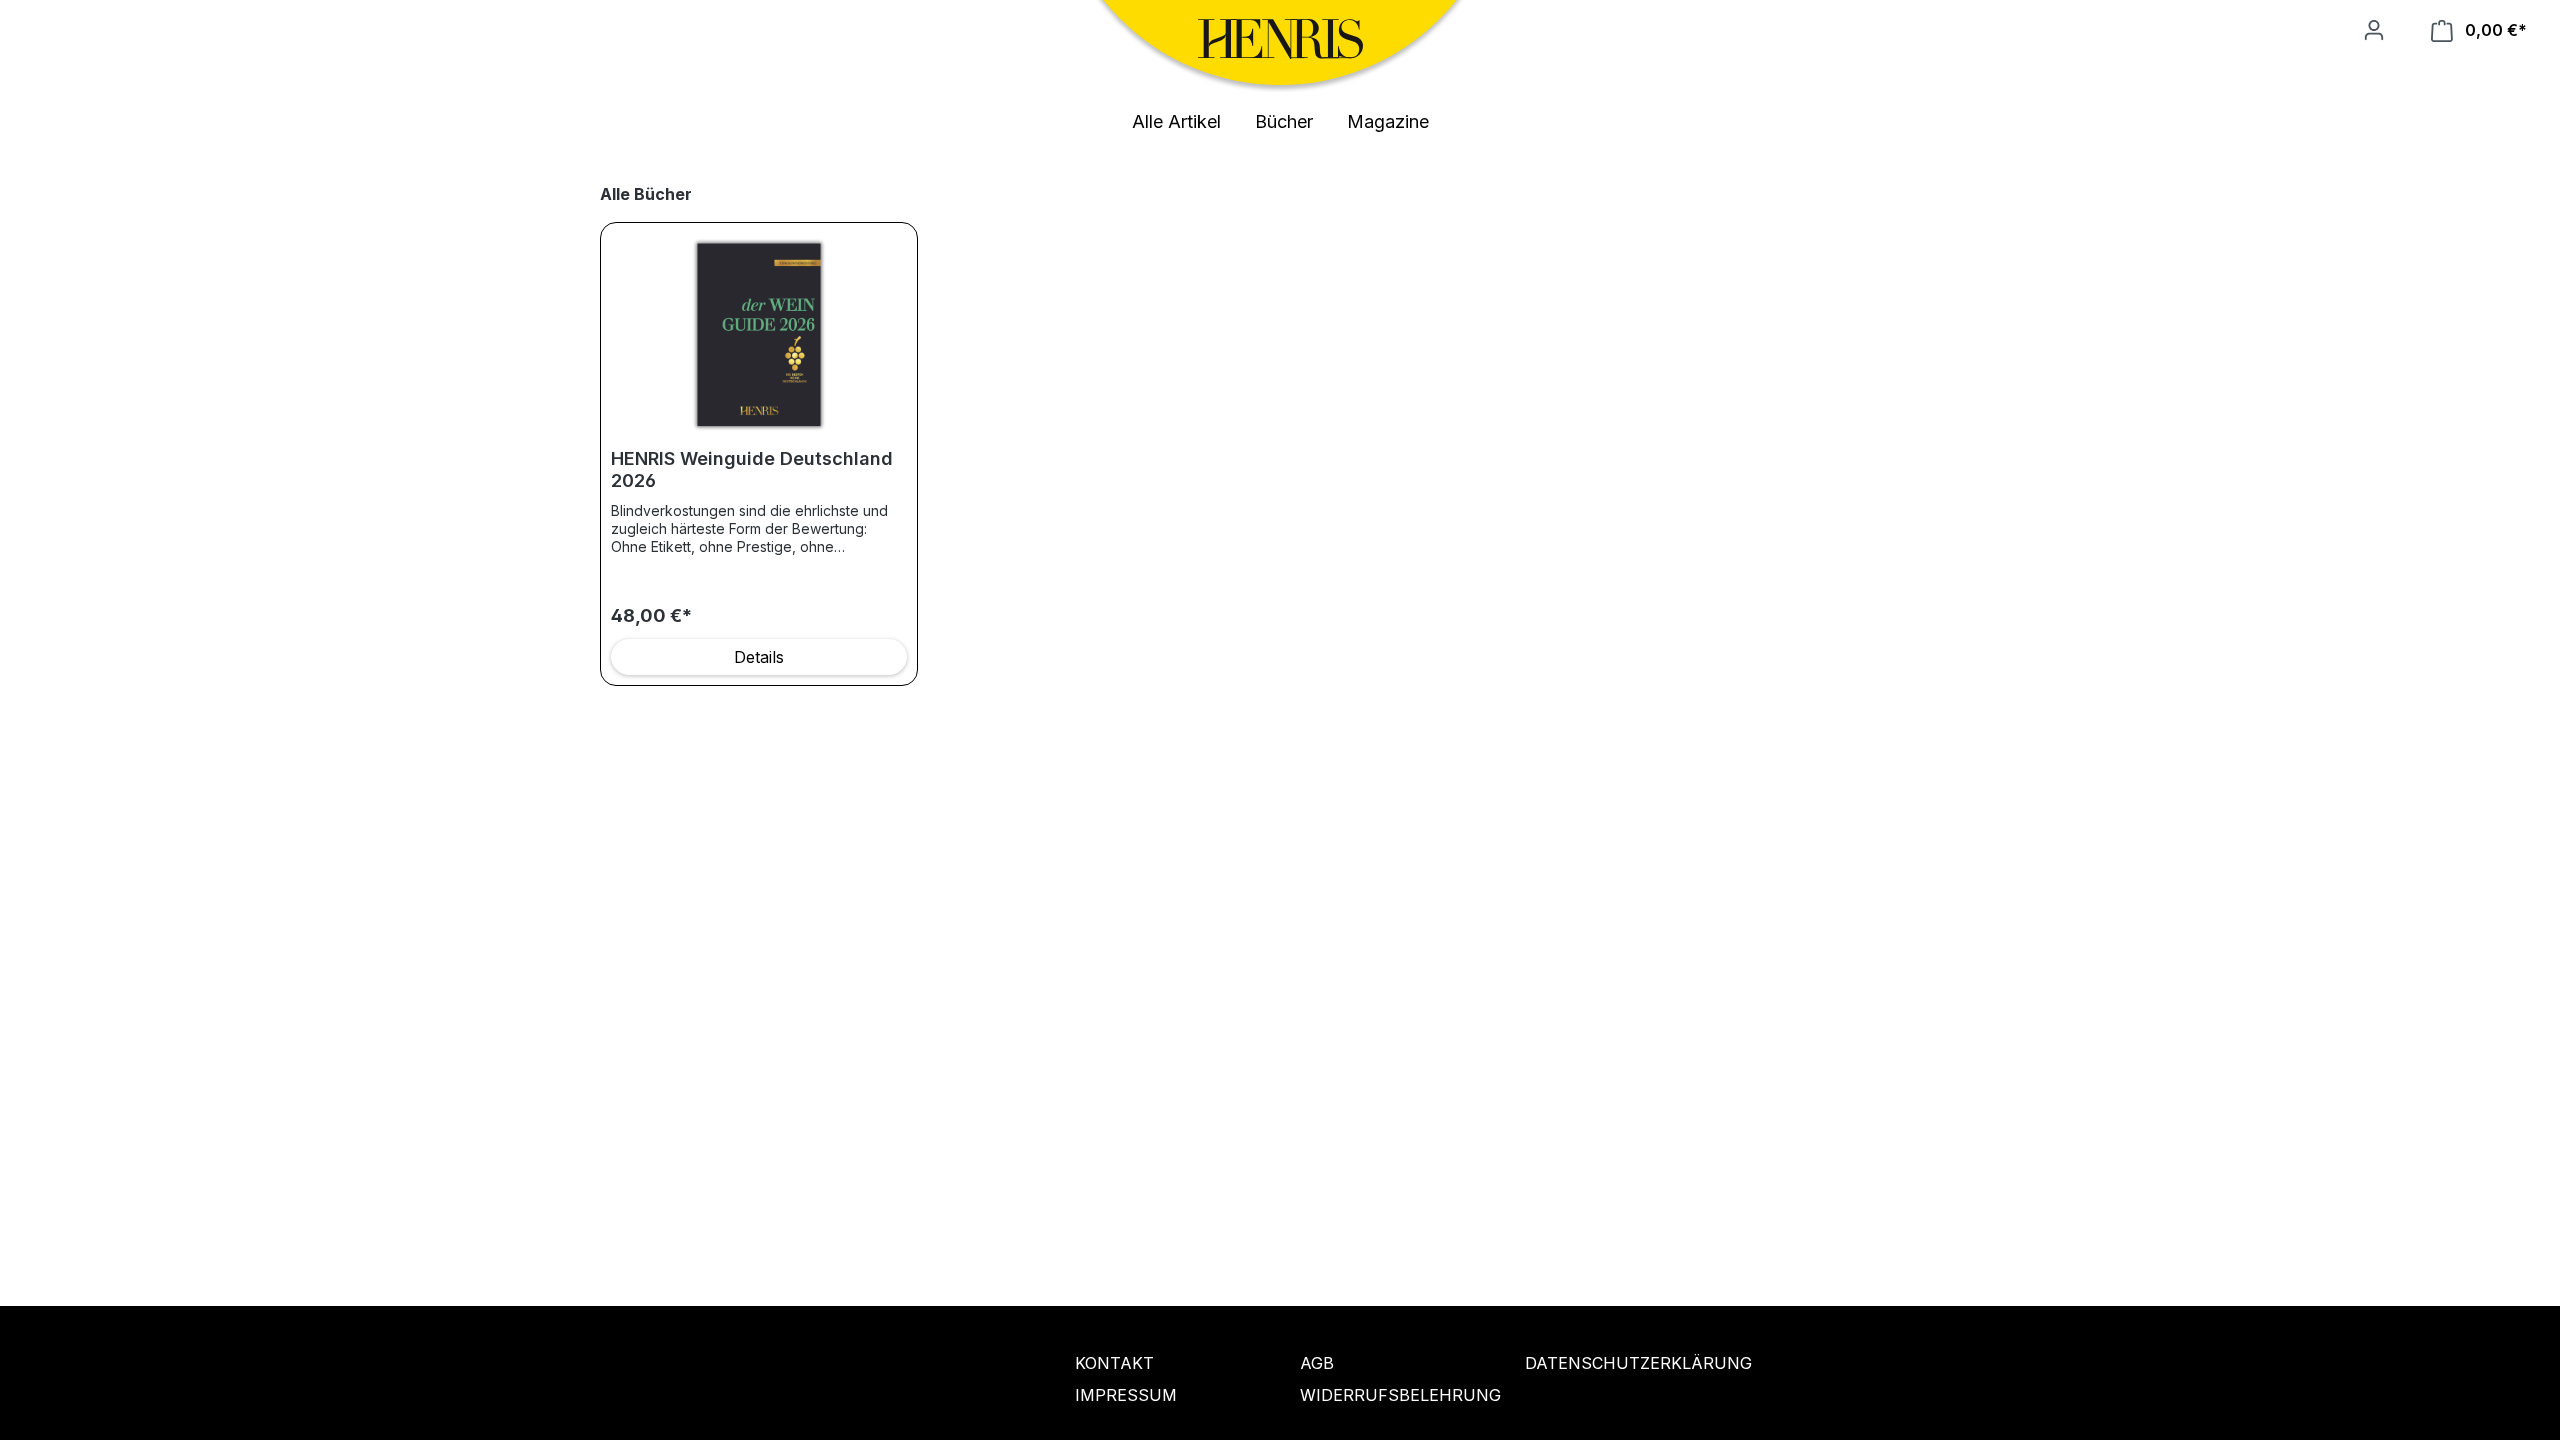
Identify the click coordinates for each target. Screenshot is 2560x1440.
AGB (1317, 1363)
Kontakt (1114, 1363)
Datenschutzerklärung (1617, 1363)
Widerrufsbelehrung (1392, 1395)
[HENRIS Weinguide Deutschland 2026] (759, 333)
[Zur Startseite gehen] (1280, 39)
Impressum (1126, 1395)
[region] (1280, 434)
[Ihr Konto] (2374, 30)
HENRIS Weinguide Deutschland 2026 (752, 469)
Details (759, 657)
